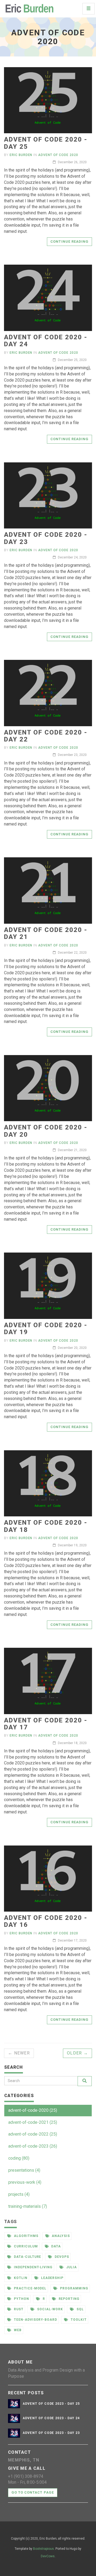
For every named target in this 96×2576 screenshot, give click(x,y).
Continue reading (69, 241)
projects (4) (19, 2194)
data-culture (27, 2257)
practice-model (30, 2288)
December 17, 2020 (72, 1940)
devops (61, 2257)
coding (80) (19, 2158)
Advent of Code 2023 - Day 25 (51, 2404)
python (21, 2299)
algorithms (26, 2236)
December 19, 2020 (72, 1545)
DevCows (48, 2556)
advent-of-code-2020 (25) (33, 2110)
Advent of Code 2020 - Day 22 (46, 736)
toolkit (78, 2320)
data (56, 2246)
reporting (69, 2299)
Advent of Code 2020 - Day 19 (46, 1329)
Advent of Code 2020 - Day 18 (46, 1526)
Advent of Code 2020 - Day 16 (46, 1921)
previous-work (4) (25, 2182)
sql (80, 2309)
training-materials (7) (28, 2206)
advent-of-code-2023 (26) (33, 2146)
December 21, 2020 (72, 1150)
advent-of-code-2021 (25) (33, 2122)
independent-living (33, 2267)
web (17, 2330)
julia (71, 2267)
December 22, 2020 (72, 953)
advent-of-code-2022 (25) (33, 2134)
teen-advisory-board (35, 2320)
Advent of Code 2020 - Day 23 (46, 538)
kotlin (20, 2278)
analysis (61, 2236)
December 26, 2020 (72, 162)
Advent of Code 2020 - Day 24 (46, 341)
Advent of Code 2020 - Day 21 (46, 933)
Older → (77, 2053)
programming (74, 2288)
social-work (50, 2309)
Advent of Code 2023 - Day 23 (51, 2433)
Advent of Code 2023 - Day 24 (51, 2418)
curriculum (25, 2246)
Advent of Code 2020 (58, 155)
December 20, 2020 (72, 1348)
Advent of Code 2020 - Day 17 (46, 1724)
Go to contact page (33, 2492)
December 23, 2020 (72, 755)
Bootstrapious (43, 2549)
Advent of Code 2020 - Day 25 (46, 143)
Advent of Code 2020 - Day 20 (46, 1131)
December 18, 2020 (72, 1743)
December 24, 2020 (72, 557)
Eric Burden (21, 155)
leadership (52, 2278)
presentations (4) (24, 2170)
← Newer (19, 2053)
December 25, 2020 (72, 360)
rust (18, 2309)
